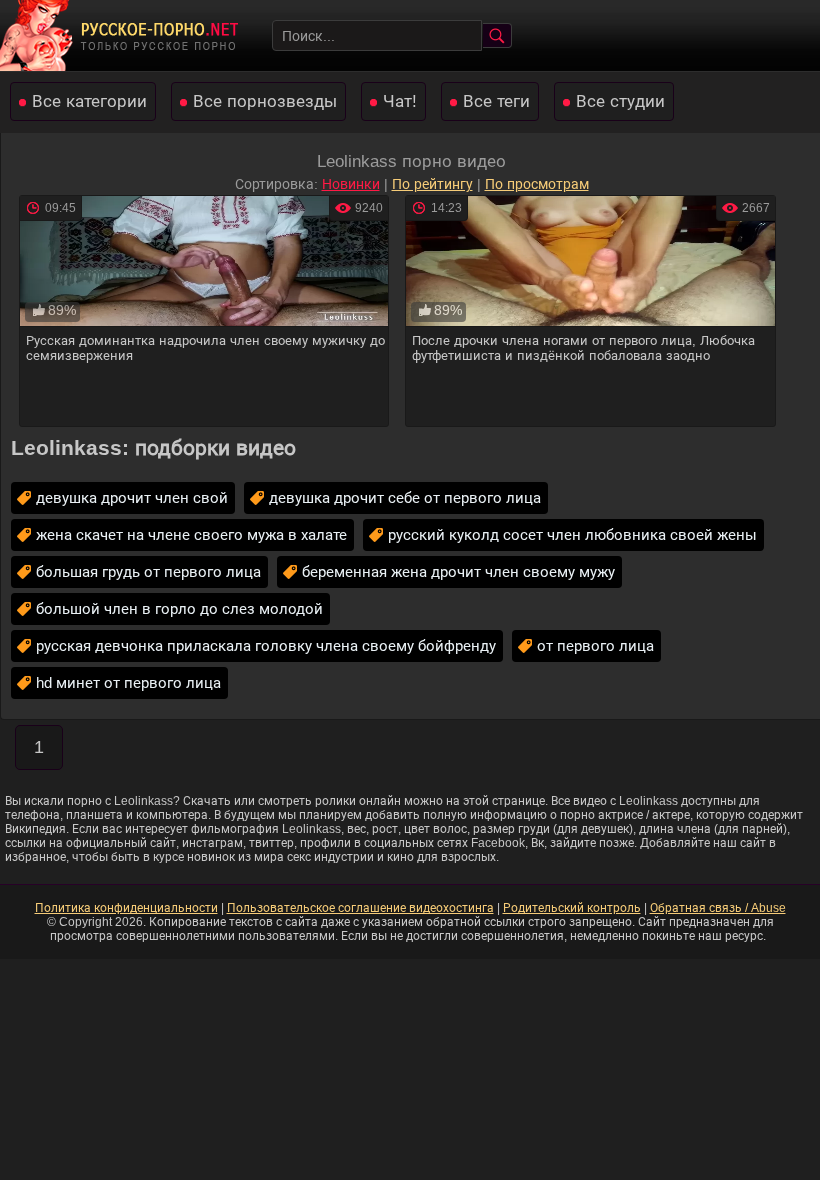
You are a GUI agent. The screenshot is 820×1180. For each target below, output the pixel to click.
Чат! (400, 101)
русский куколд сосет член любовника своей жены (572, 534)
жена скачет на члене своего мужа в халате (191, 534)
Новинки (351, 184)
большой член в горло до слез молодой (179, 608)
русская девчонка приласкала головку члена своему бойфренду (266, 645)
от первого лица (595, 645)
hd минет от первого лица (128, 682)
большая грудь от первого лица (148, 571)
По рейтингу (432, 184)
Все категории (89, 101)
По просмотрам (537, 184)
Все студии (620, 101)
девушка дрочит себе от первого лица (405, 497)
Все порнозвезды (265, 101)
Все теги (496, 101)
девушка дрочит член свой (132, 497)
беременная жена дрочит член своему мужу (458, 571)
